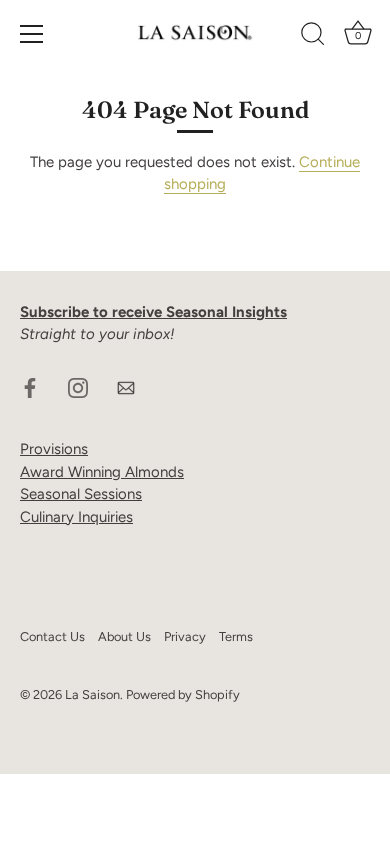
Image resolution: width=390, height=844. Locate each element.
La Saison (92, 694)
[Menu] (32, 34)
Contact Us (52, 636)
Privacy (185, 636)
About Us (124, 636)
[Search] (313, 37)
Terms (236, 636)
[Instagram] (78, 387)
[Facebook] (30, 387)
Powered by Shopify (183, 694)
